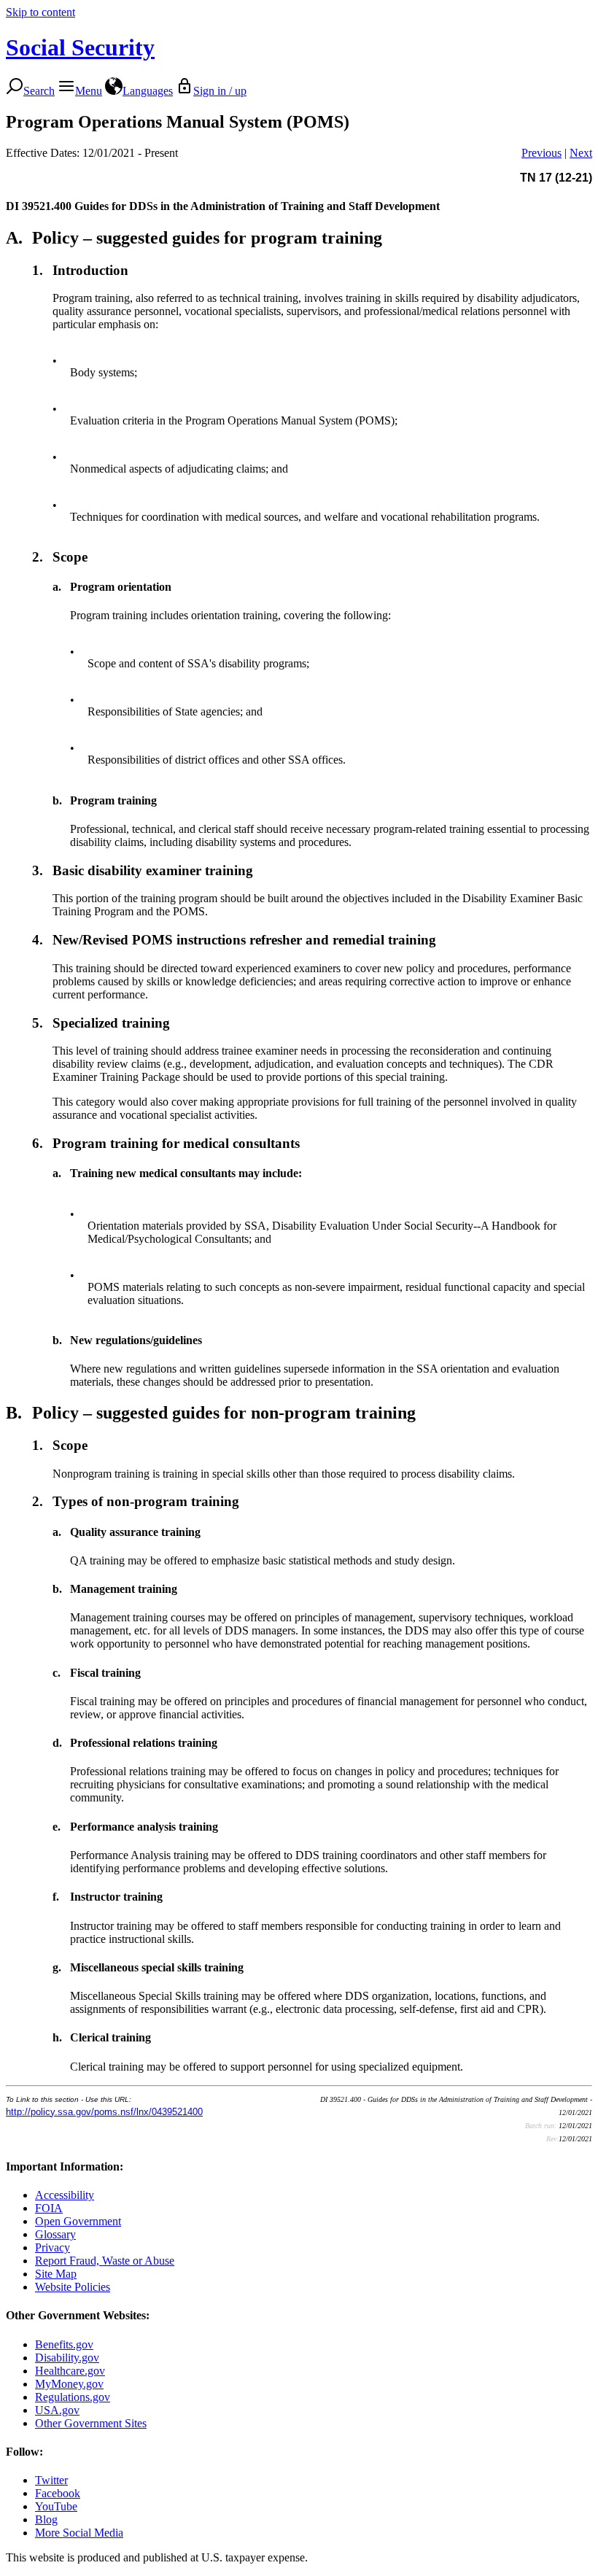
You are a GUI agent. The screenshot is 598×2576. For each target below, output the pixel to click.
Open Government (78, 2221)
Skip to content (40, 12)
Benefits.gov (64, 2344)
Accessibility (65, 2195)
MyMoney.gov (69, 2384)
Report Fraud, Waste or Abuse (105, 2261)
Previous (541, 153)
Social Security (80, 47)
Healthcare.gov (70, 2371)
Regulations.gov (73, 2397)
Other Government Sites (91, 2423)
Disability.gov (67, 2358)
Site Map (56, 2274)
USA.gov (57, 2410)
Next (581, 153)
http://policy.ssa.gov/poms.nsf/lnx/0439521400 (104, 2112)
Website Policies (73, 2287)
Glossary (55, 2234)
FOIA (49, 2208)
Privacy (53, 2247)
